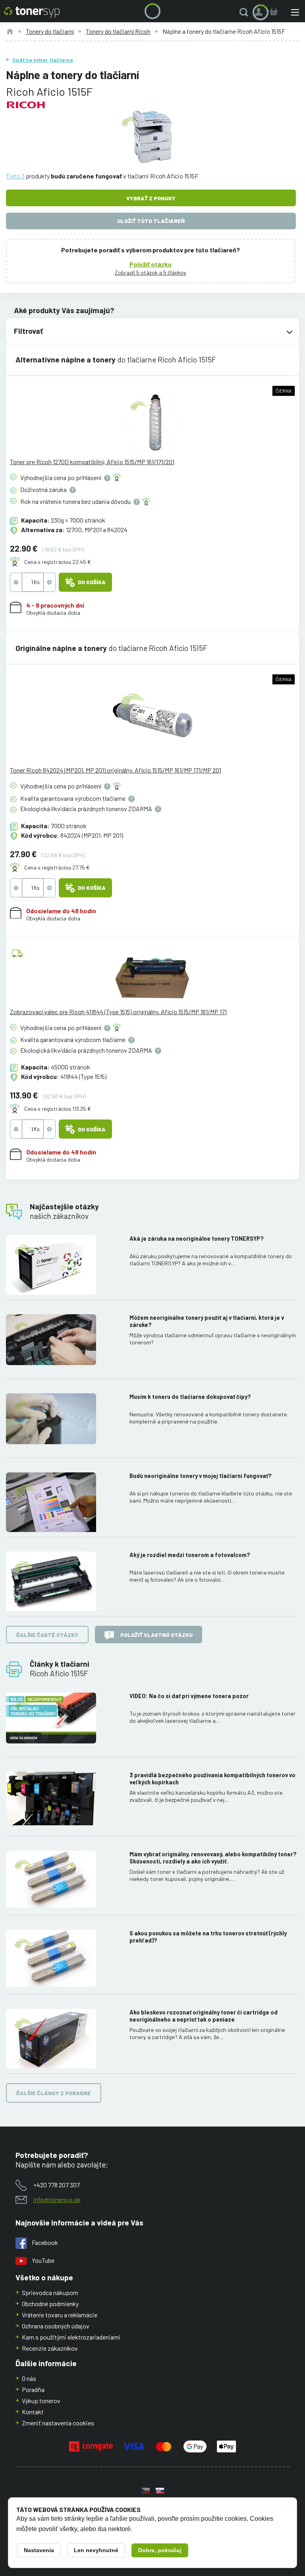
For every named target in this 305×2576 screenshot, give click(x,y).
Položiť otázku (151, 264)
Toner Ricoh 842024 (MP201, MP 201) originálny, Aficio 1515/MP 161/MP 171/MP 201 (116, 770)
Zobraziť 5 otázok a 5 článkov (151, 272)
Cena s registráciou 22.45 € (58, 562)
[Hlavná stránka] (32, 12)
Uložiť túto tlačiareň (151, 221)
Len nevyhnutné (96, 2550)
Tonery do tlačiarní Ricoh (118, 31)
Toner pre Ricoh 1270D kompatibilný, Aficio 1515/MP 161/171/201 (92, 462)
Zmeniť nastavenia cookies (58, 2423)
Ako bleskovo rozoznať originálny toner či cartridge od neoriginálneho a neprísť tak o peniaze (204, 2016)
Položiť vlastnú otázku (156, 1635)
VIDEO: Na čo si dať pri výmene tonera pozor (189, 1696)
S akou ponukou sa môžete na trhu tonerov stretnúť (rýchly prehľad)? (208, 1937)
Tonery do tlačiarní (50, 31)
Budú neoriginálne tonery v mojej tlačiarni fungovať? (201, 1476)
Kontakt (33, 2412)
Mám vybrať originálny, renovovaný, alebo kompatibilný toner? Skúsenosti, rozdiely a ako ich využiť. (213, 1858)
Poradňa (33, 2389)
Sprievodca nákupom (50, 2292)
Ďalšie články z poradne (54, 2093)
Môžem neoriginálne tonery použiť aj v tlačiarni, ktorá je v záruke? (207, 1321)
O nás (29, 2378)
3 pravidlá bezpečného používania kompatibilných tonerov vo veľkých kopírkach (212, 1779)
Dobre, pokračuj (160, 2550)
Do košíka (92, 582)
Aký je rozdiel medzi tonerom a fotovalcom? (190, 1555)
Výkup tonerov (41, 2401)
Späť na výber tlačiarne (43, 60)
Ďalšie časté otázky (47, 1635)
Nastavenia (39, 2550)
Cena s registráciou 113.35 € (58, 1109)
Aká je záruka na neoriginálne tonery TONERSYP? (197, 1239)
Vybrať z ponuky (151, 198)
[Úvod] (10, 31)
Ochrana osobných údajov (56, 2326)
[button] (245, 12)
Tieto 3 (15, 176)
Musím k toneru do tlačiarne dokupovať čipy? (190, 1397)
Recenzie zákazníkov (50, 2348)
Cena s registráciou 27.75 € (57, 867)
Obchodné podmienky (50, 2304)
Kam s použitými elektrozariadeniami (71, 2337)
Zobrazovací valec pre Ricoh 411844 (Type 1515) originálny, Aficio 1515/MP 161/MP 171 (118, 1012)
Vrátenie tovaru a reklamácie (60, 2315)
